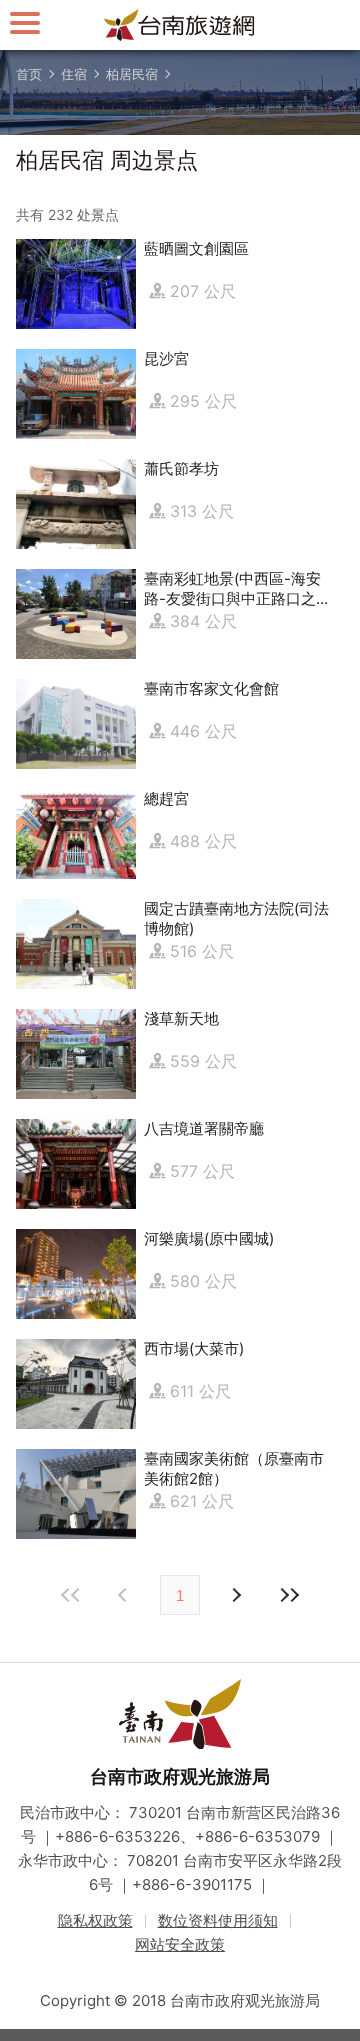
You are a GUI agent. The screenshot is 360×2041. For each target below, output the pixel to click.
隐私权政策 (95, 1920)
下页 (125, 1595)
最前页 (71, 1595)
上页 (235, 1595)
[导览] (25, 22)
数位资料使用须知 (218, 1920)
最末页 (289, 1595)
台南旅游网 (180, 25)
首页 (29, 74)
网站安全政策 (180, 1944)
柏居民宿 (132, 74)
